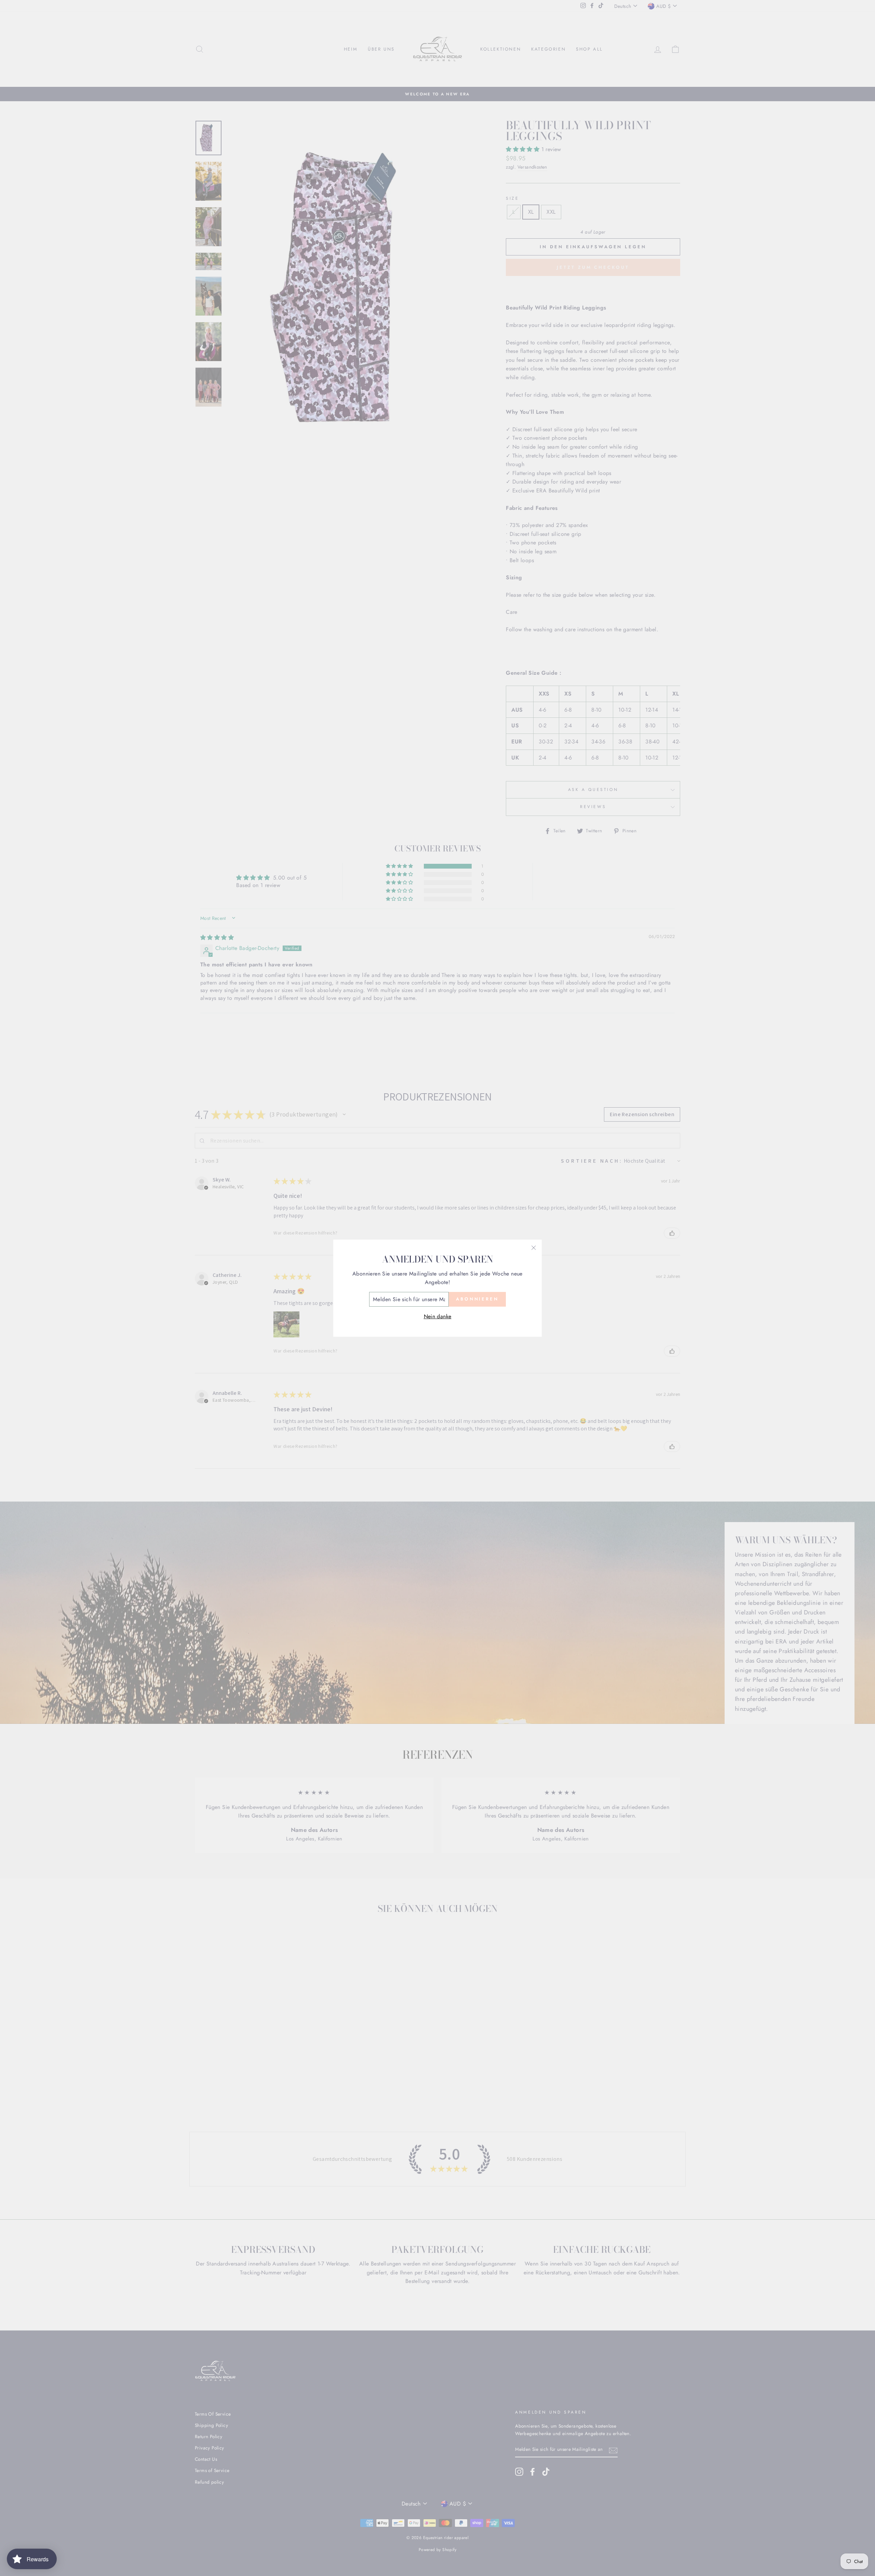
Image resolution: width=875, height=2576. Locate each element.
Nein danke (438, 1316)
